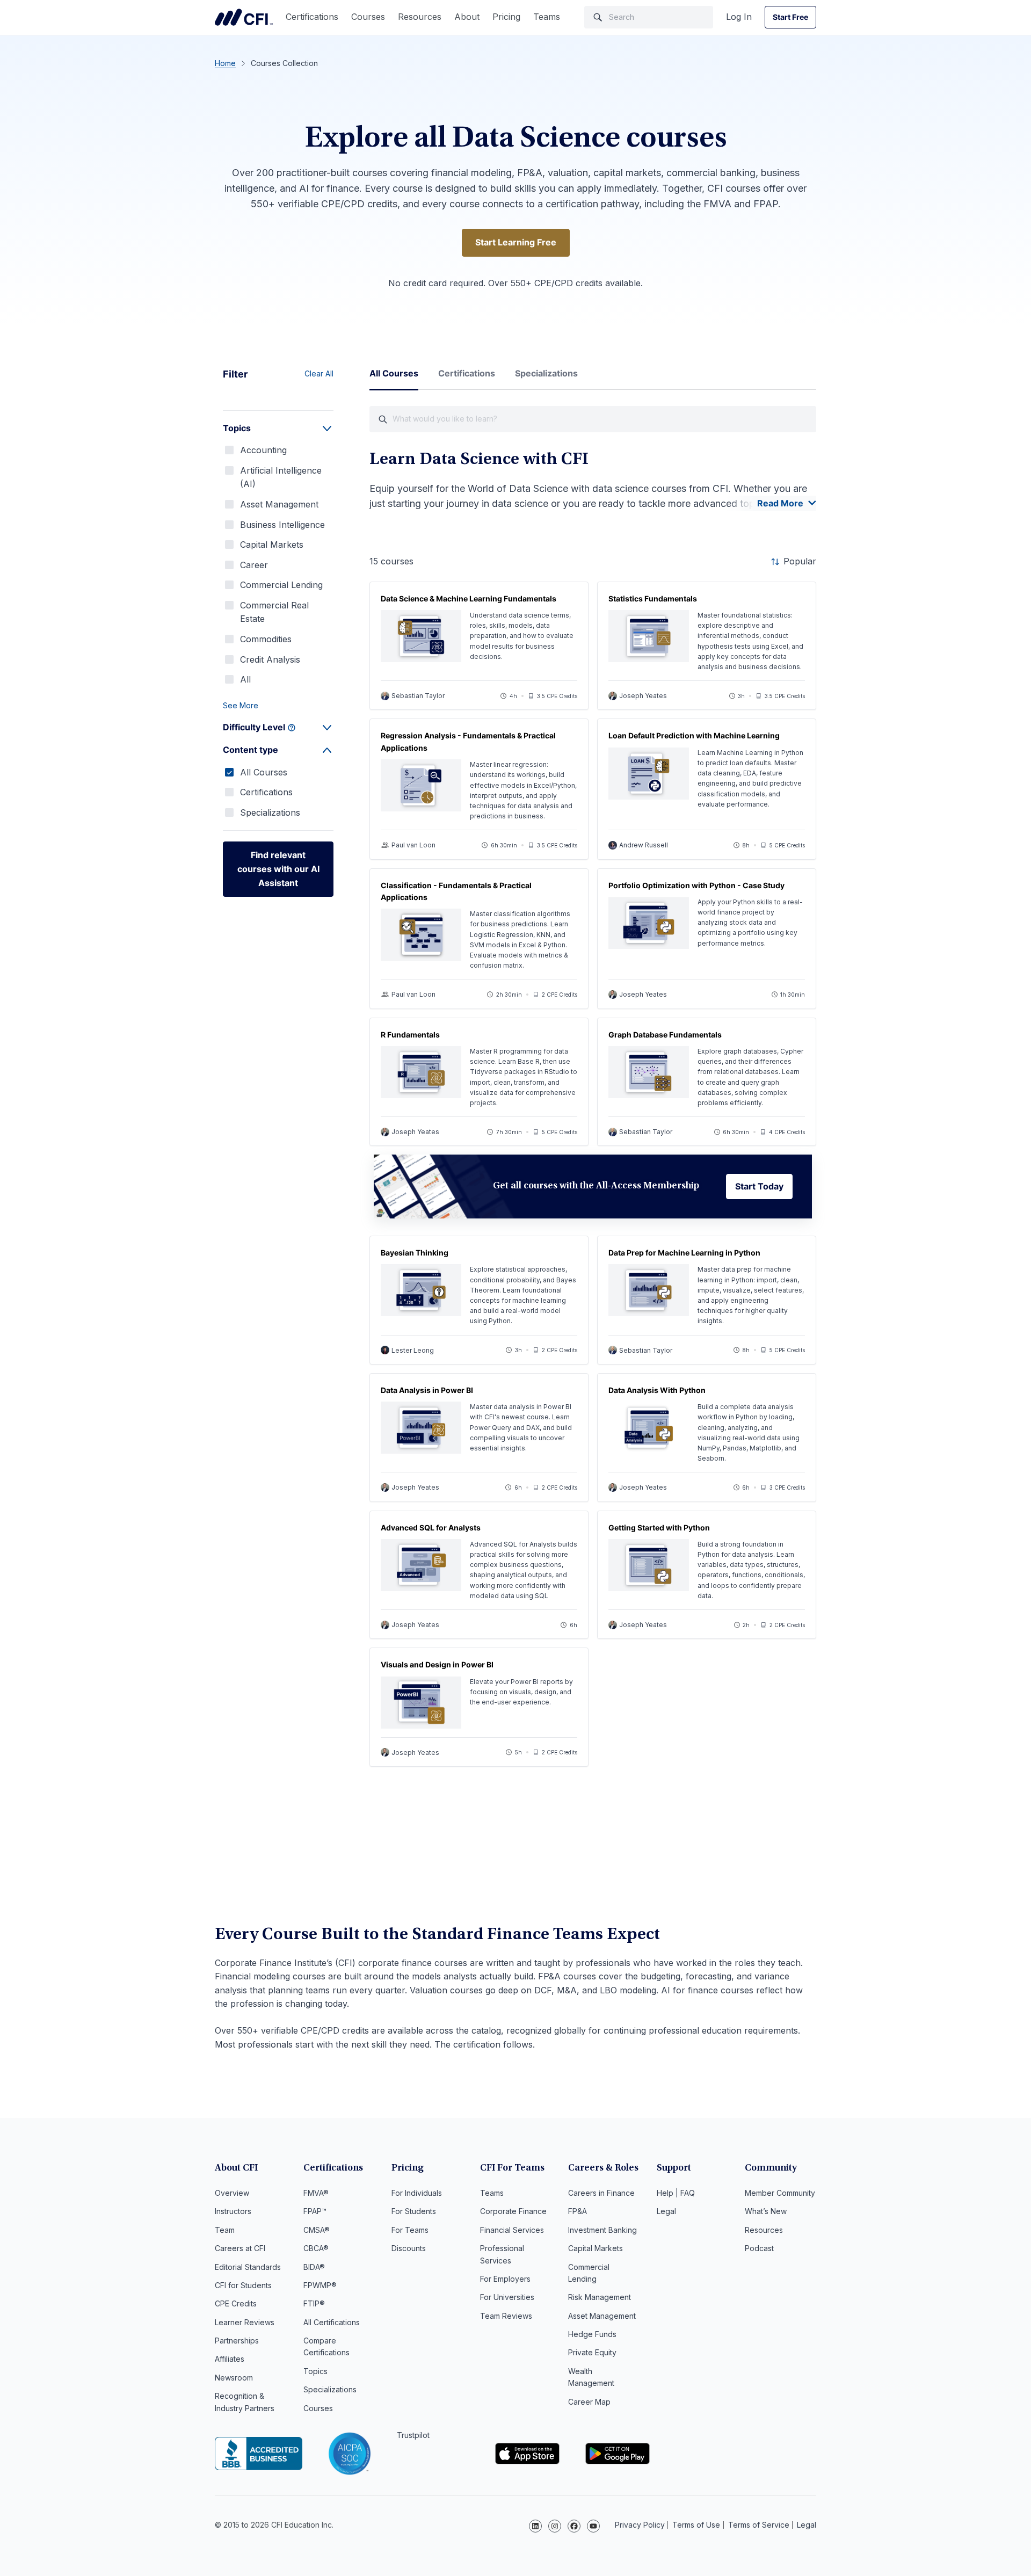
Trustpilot (413, 2435)
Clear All (319, 373)
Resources (420, 17)
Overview (232, 2193)
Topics (315, 2371)
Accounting (263, 450)
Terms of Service (759, 2525)
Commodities (266, 639)
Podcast (759, 2248)
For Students (414, 2211)
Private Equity (592, 2352)
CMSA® (317, 2230)
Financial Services (512, 2230)
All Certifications (332, 2322)
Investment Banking (602, 2230)
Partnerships (237, 2341)
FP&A (578, 2211)
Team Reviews (506, 2316)
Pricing (506, 17)
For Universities (507, 2297)
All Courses (264, 772)
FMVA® (316, 2193)
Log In (739, 17)
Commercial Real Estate (274, 612)
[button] (278, 706)
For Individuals (417, 2193)
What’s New (766, 2211)
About (467, 17)
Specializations (270, 812)
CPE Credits (236, 2303)
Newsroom (234, 2378)
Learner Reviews (245, 2322)
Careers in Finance (601, 2193)
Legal (666, 2211)
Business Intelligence (282, 525)
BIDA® (314, 2267)
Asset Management (279, 504)
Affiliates (230, 2359)
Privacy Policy (640, 2525)
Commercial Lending (281, 585)
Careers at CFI (240, 2248)
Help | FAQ (676, 2193)
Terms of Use (696, 2525)
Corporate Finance (513, 2211)
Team (225, 2230)
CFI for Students (243, 2285)
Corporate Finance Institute (244, 17)
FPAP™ (315, 2211)
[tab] (394, 378)
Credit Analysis (270, 659)
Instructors (233, 2211)
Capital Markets (272, 545)
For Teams (410, 2230)
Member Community (780, 2193)
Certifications (312, 17)
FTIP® (314, 2303)
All (245, 679)
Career (254, 565)
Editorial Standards (248, 2267)
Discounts (409, 2248)
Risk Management (600, 2297)
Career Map (589, 2402)
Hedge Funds (592, 2334)
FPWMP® (320, 2285)
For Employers (505, 2279)
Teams (547, 17)
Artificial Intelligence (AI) (281, 477)
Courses (368, 17)
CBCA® (316, 2248)
